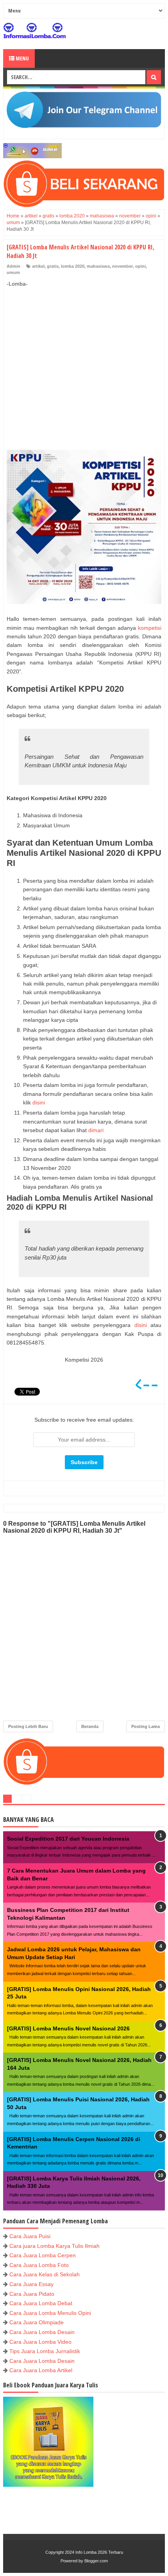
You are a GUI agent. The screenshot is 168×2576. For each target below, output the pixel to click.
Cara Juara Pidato (32, 2294)
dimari (96, 1130)
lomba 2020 (73, 266)
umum (13, 272)
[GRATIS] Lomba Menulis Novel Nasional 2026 (68, 2028)
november (122, 266)
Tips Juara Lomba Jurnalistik (45, 2351)
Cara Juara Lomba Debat (41, 2303)
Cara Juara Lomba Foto (39, 2265)
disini (39, 1102)
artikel (38, 266)
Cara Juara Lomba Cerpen (43, 2255)
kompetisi (150, 628)
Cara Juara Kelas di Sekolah (45, 2274)
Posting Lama (146, 1726)
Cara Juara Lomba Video (40, 2342)
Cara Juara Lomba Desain (42, 2332)
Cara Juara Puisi (30, 2236)
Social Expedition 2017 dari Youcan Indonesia (68, 1839)
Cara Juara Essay (31, 2284)
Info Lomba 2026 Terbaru (99, 2552)
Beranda (90, 1726)
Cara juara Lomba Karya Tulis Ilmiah (55, 2246)
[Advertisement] (84, 360)
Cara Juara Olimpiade (37, 2322)
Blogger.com (96, 2561)
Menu (22, 58)
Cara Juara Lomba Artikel (41, 2370)
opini (140, 266)
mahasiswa (98, 266)
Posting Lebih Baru (28, 1726)
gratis (53, 266)
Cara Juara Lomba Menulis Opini (50, 2313)
